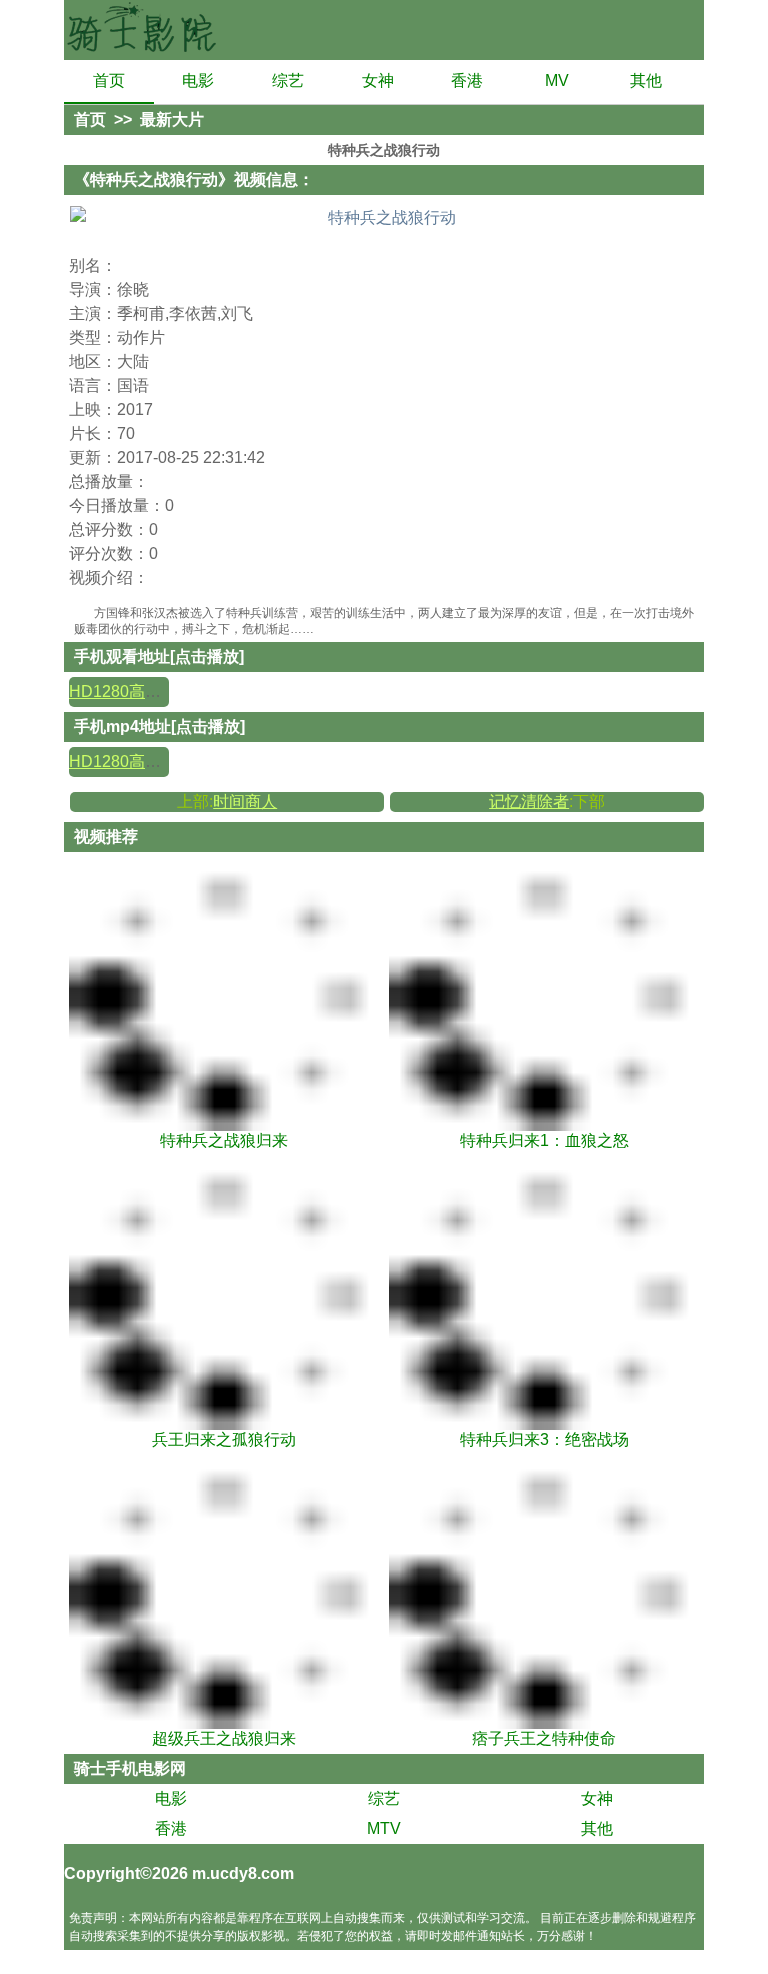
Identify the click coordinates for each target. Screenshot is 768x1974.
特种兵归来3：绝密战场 (544, 1439)
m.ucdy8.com (243, 1873)
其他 (646, 80)
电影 (198, 80)
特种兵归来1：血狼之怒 (544, 1140)
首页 (109, 80)
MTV (384, 1828)
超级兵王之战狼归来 (224, 1738)
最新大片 (172, 119)
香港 (467, 80)
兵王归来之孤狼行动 (224, 1439)
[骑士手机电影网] (144, 30)
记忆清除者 (529, 801)
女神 (378, 80)
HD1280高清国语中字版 (155, 691)
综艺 (288, 80)
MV (557, 80)
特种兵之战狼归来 (224, 1140)
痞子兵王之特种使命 (544, 1738)
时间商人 (245, 801)
